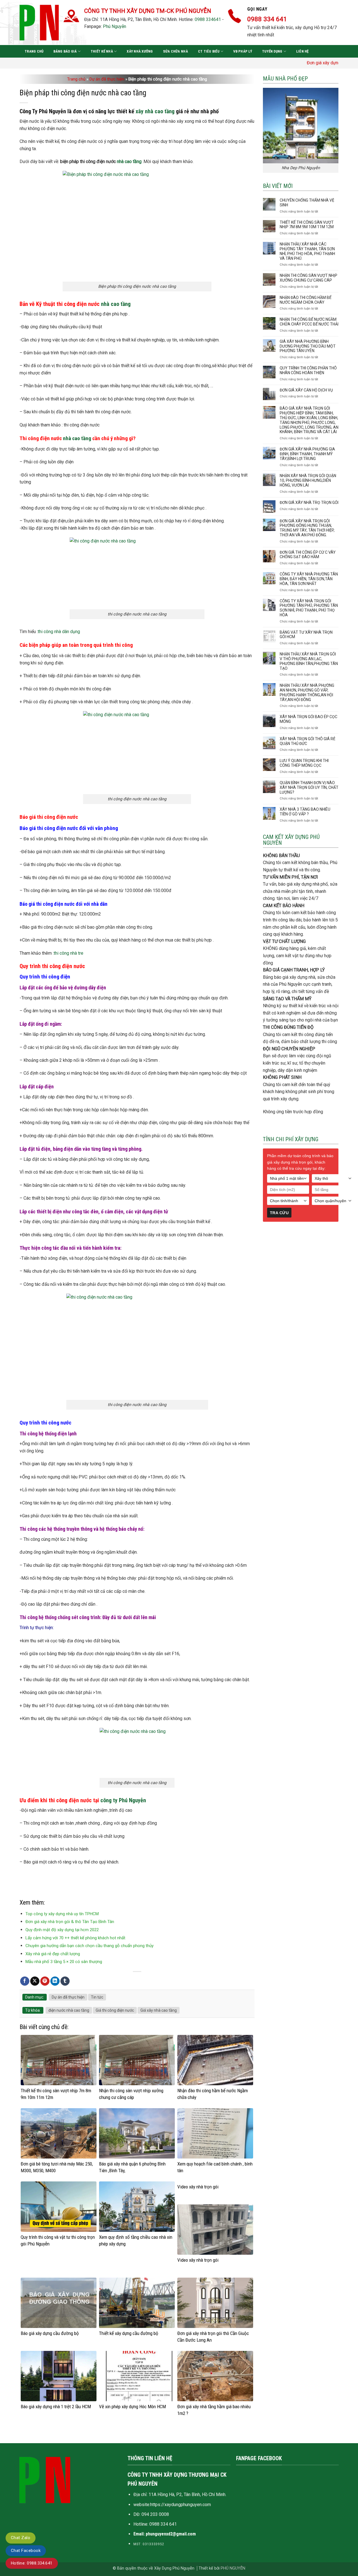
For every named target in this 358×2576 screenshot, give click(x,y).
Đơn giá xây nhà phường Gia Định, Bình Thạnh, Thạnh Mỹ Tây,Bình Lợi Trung (307, 454)
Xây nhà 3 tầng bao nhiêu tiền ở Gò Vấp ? (305, 812)
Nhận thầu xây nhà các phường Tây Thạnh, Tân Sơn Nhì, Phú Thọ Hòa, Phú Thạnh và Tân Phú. (307, 251)
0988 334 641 (163, 2524)
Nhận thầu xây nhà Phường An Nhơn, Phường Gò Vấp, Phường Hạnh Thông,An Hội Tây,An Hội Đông (307, 692)
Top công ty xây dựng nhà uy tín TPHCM (62, 1914)
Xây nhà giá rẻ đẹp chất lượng (53, 1954)
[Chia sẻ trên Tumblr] (65, 1981)
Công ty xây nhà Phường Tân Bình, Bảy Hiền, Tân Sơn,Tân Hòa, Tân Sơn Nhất (309, 579)
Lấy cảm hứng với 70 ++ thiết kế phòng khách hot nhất (75, 1938)
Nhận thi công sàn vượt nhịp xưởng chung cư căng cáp (308, 278)
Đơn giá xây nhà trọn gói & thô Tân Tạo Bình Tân (70, 1922)
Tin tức (97, 1997)
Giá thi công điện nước (115, 2010)
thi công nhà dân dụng (59, 632)
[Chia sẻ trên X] (35, 1981)
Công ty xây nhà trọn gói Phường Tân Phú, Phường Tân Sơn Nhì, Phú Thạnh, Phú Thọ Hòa (309, 608)
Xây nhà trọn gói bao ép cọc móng (308, 719)
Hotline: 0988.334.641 (32, 2563)
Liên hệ (302, 51)
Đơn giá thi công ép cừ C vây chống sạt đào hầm (308, 555)
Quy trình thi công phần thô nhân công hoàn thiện (308, 370)
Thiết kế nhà (102, 51)
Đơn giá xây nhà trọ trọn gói (309, 503)
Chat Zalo (21, 2538)
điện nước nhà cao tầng (69, 2010)
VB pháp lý (243, 51)
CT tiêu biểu (209, 51)
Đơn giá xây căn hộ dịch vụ (306, 390)
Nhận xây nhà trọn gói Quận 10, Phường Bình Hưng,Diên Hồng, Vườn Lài (308, 480)
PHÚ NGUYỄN (233, 2568)
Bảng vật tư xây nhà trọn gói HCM (306, 635)
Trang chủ (34, 51)
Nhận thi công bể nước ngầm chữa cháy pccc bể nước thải (309, 322)
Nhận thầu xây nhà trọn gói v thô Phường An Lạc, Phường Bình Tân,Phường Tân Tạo (309, 661)
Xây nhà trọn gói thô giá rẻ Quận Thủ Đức (308, 741)
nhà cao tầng (129, 161)
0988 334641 (208, 19)
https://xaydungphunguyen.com (181, 2505)
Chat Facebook (26, 2551)
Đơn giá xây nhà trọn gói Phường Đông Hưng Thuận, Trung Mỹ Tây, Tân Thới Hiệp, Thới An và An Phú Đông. (307, 528)
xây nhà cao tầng (155, 111)
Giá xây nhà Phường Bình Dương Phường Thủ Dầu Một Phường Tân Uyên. (308, 346)
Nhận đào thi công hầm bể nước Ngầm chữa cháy (306, 300)
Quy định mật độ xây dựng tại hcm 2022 (62, 1930)
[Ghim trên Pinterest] (45, 1981)
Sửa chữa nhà (176, 51)
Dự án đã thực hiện (107, 79)
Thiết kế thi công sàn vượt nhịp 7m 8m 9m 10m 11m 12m (307, 225)
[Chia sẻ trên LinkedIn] (55, 1981)
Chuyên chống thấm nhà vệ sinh (307, 203)
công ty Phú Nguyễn (123, 1800)
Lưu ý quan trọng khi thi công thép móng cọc (304, 763)
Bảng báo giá (65, 51)
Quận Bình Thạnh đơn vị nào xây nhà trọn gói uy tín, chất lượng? (309, 787)
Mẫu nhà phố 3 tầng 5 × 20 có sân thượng (64, 1962)
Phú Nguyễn (115, 26)
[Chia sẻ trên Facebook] (25, 1981)
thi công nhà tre (69, 953)
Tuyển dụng (272, 51)
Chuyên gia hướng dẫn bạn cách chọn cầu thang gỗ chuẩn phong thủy (89, 1946)
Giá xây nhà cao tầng (159, 2010)
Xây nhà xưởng (140, 51)
